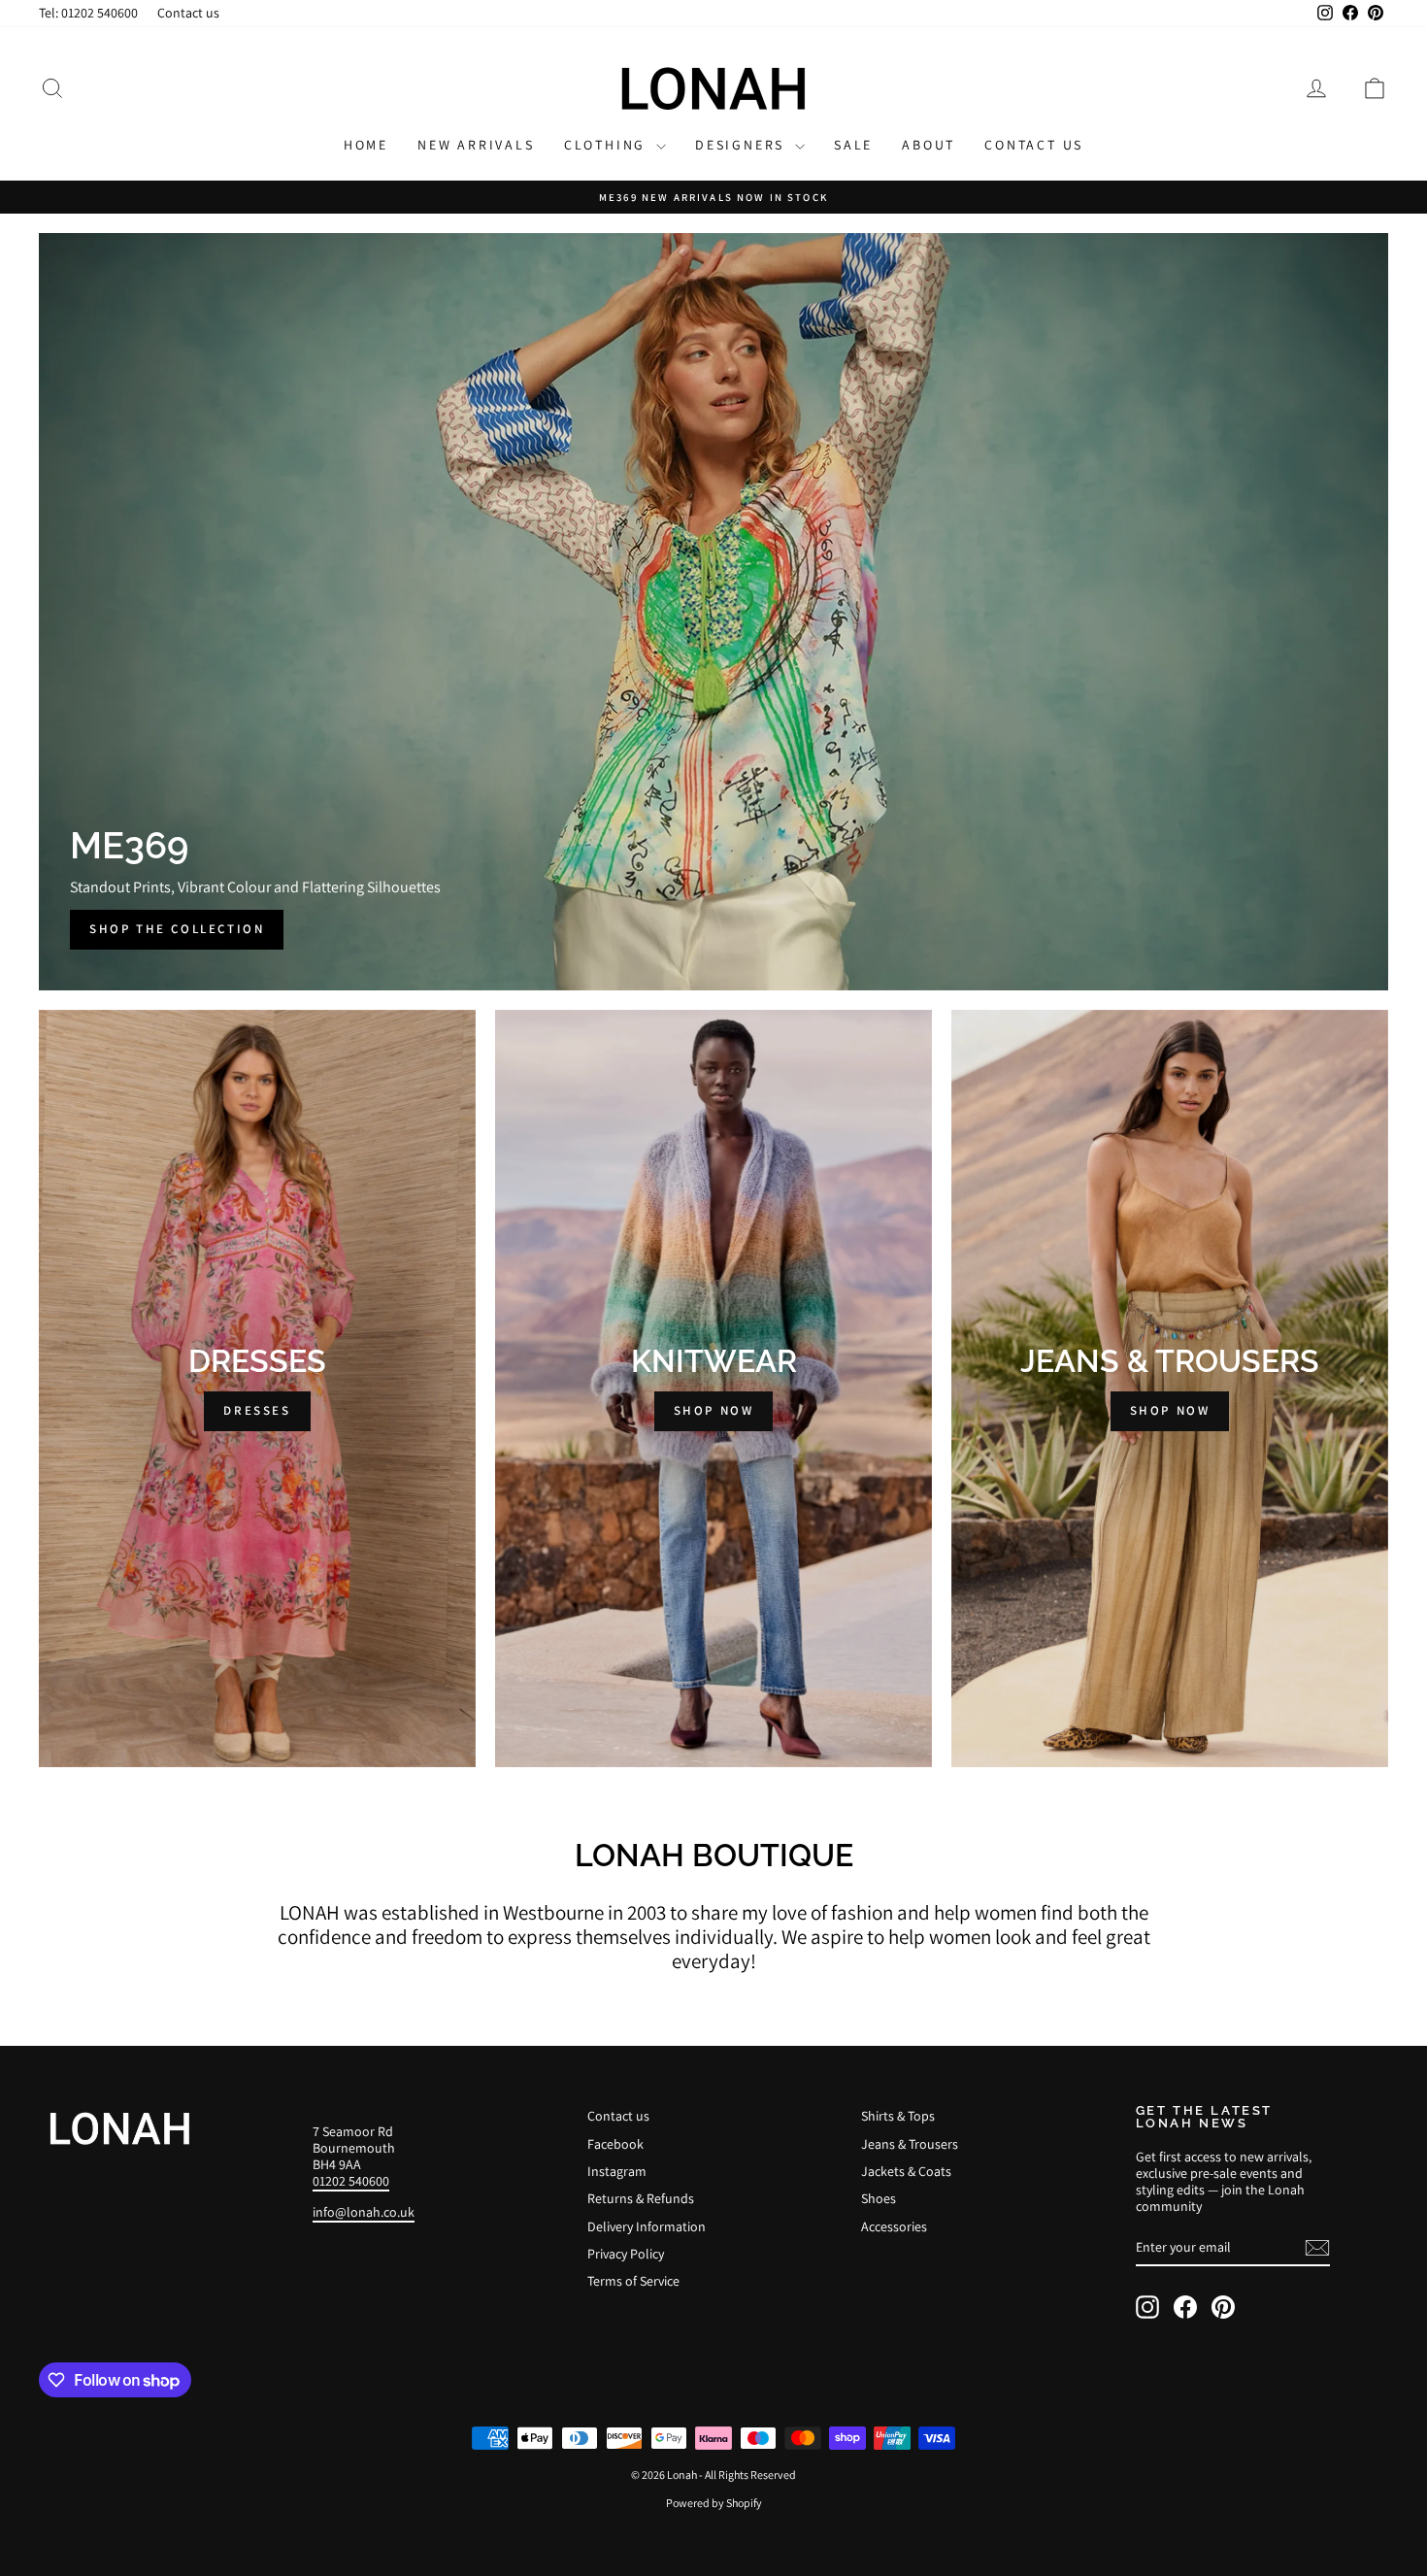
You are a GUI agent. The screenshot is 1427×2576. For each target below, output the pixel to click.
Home (366, 145)
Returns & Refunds (641, 2198)
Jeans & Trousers (910, 2144)
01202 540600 (351, 2181)
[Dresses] (257, 1388)
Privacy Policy (626, 2254)
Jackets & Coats (906, 2171)
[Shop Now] (713, 1388)
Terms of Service (633, 2281)
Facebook (615, 2144)
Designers (743, 145)
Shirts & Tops (898, 2116)
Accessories (894, 2226)
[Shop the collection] (713, 612)
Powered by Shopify (714, 2503)
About (929, 145)
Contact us (188, 13)
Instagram (617, 2171)
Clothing (608, 145)
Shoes (879, 2198)
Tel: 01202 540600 (88, 13)
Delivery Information (647, 2226)
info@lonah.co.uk (364, 2212)
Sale (853, 145)
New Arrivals (476, 145)
